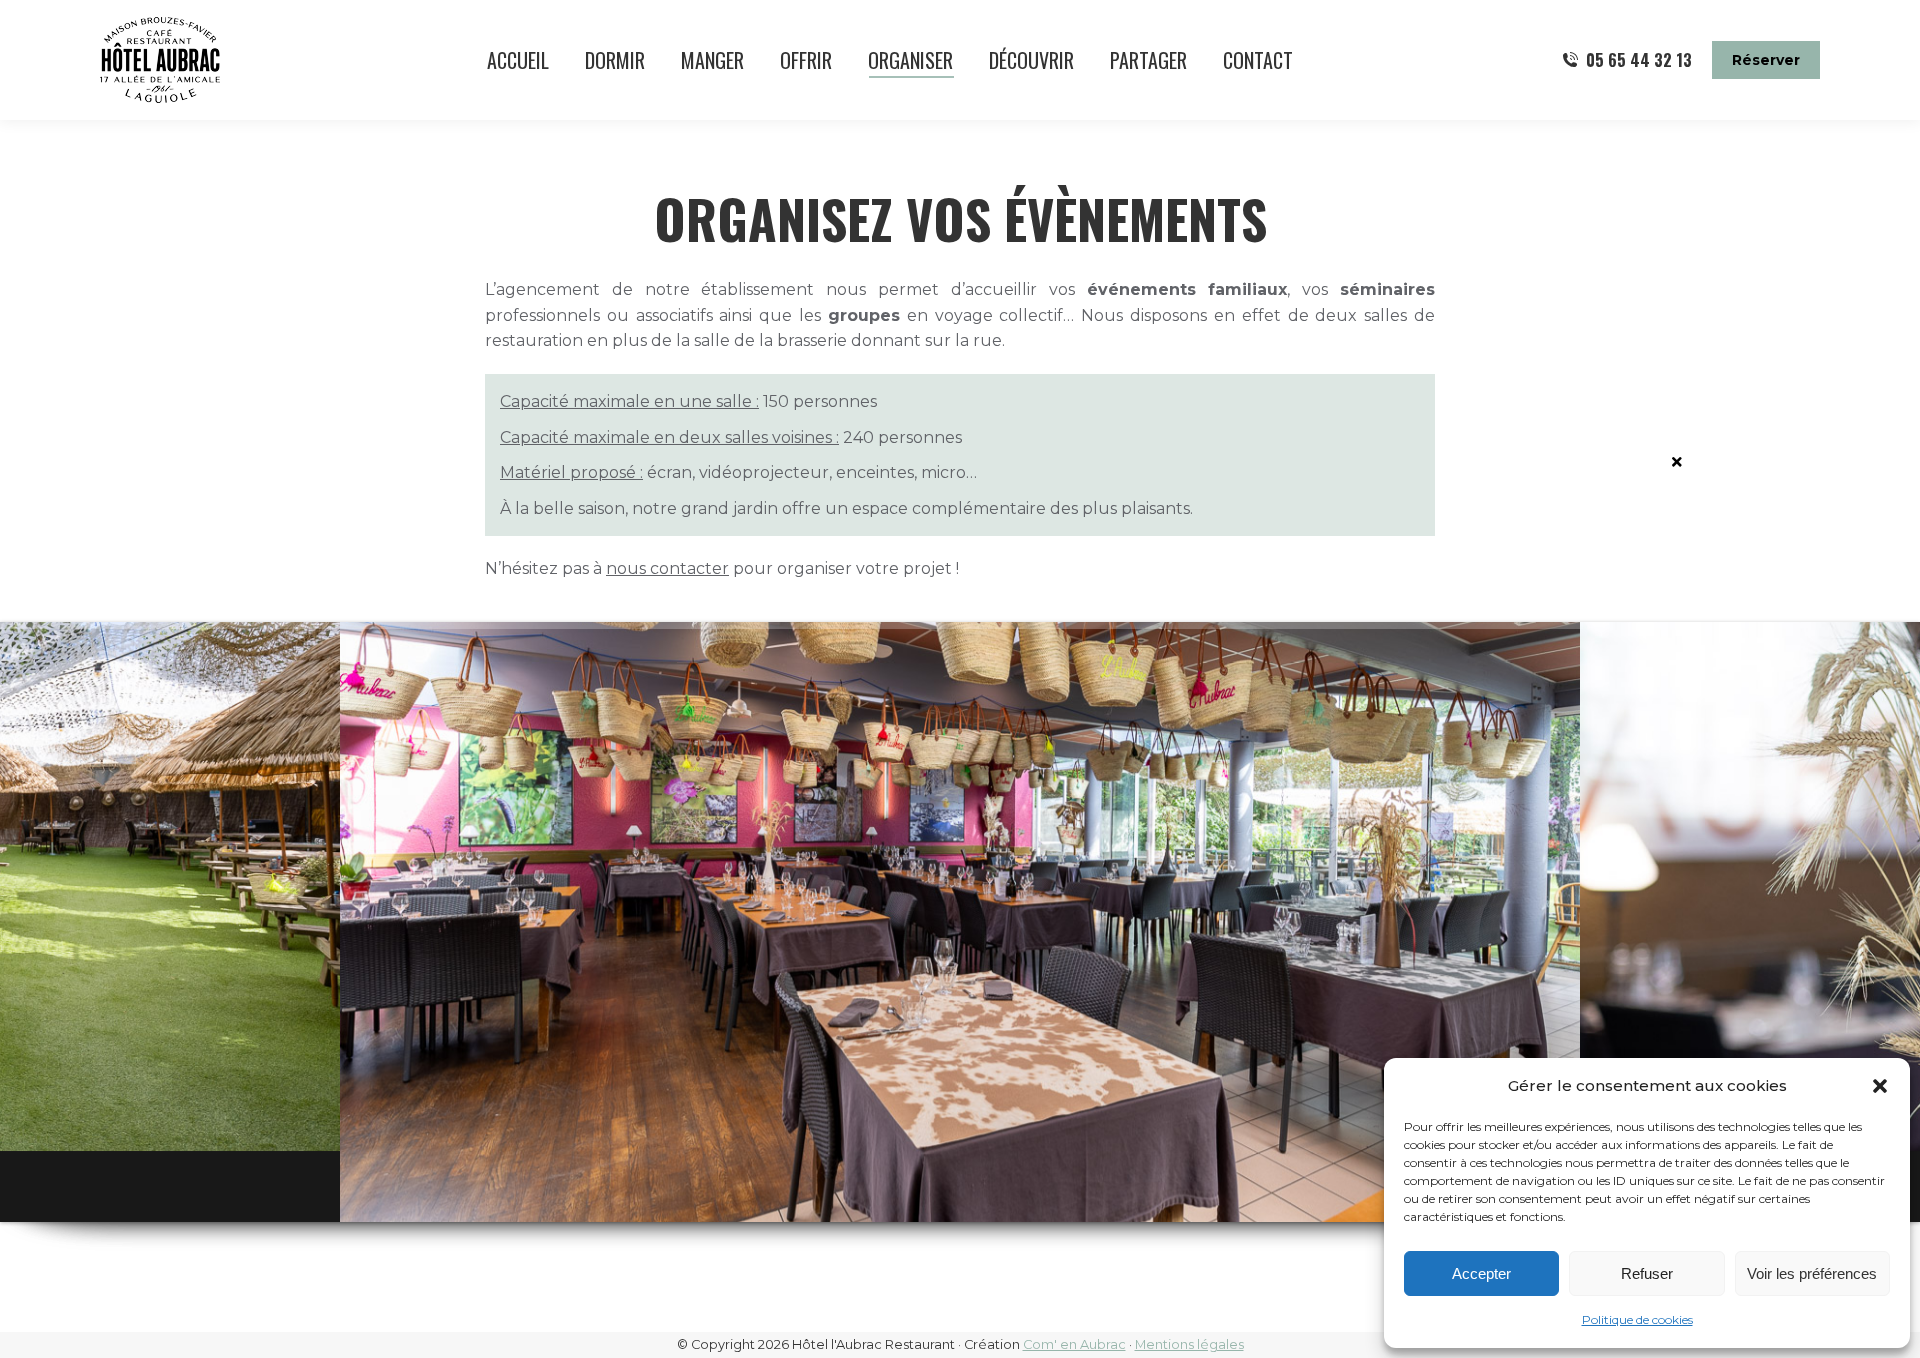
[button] (1880, 1086)
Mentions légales (1189, 1344)
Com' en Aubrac (1074, 1344)
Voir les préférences (1812, 1273)
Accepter (1481, 1273)
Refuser (1647, 1273)
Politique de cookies (1637, 1319)
